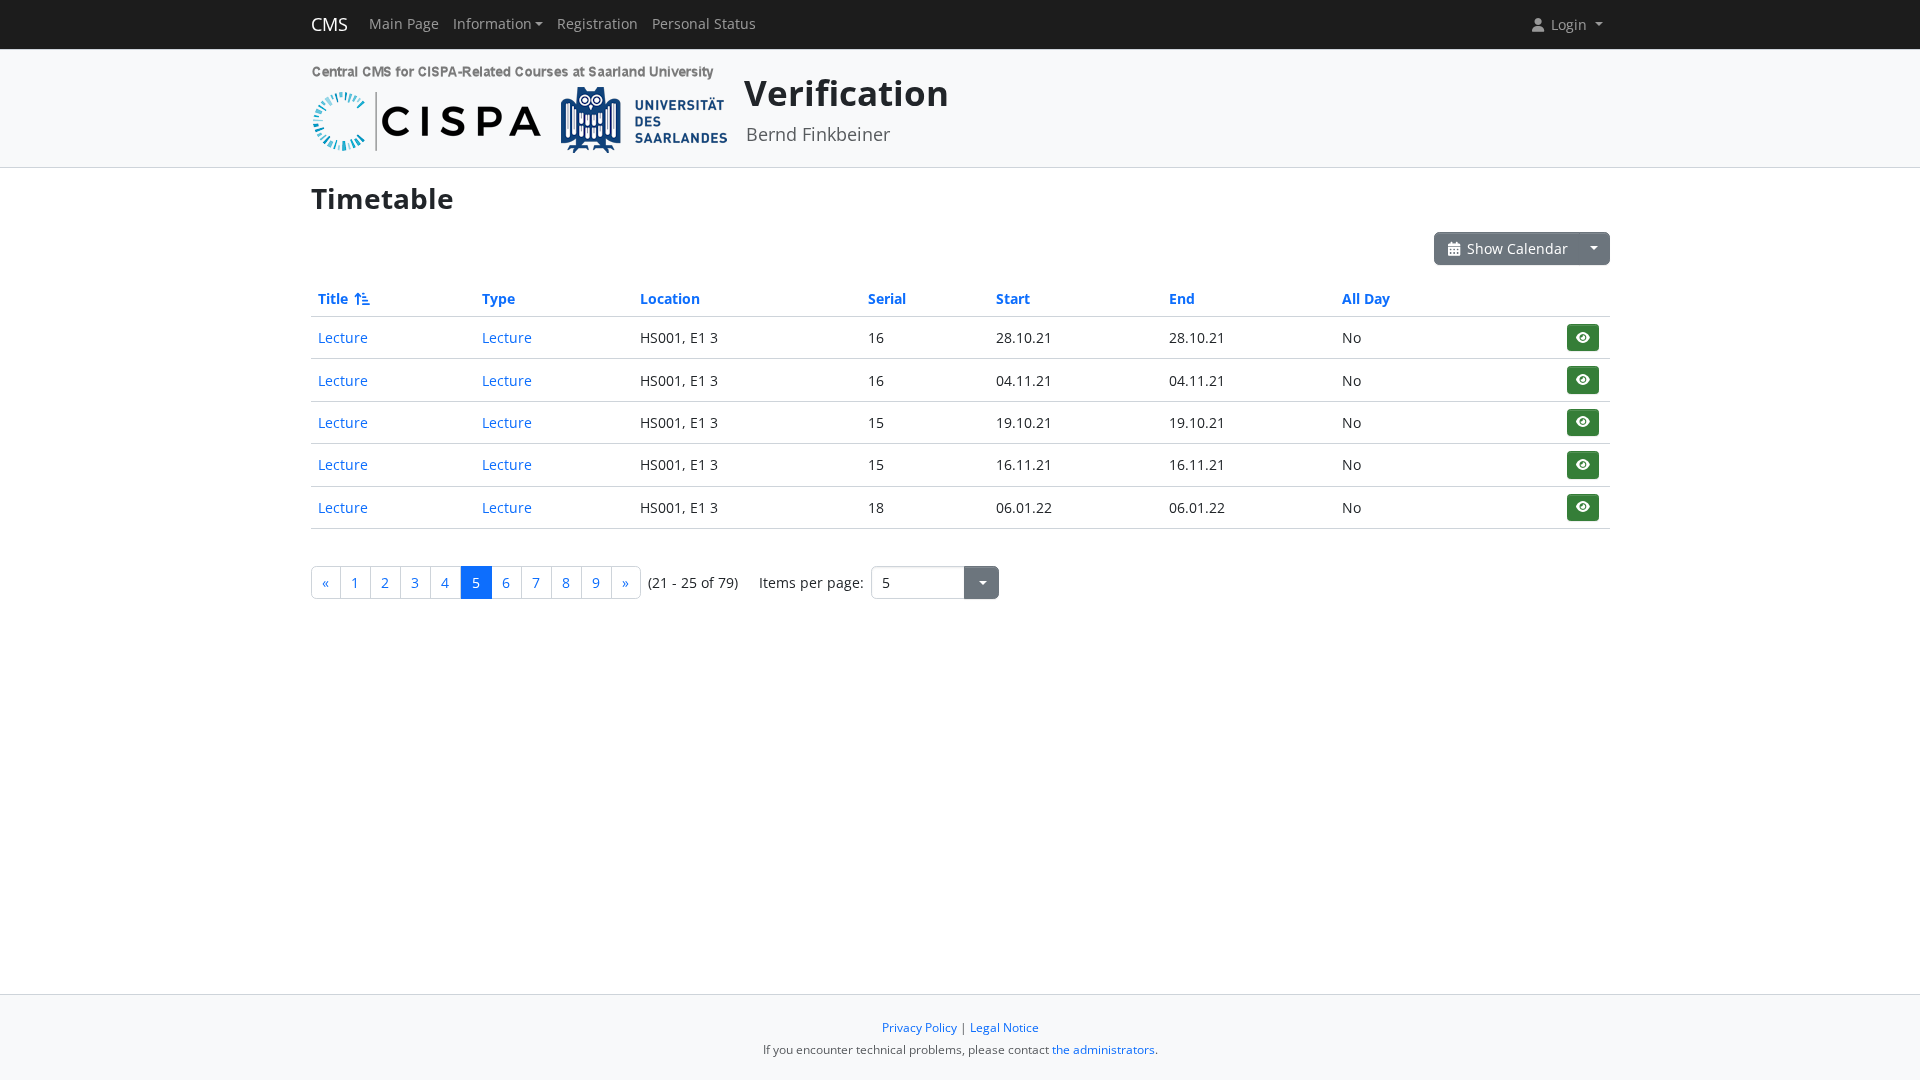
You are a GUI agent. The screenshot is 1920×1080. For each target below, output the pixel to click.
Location (670, 298)
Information (492, 24)
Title (333, 298)
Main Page (404, 24)
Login (1569, 24)
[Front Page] (520, 106)
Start (1013, 298)
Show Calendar (1515, 248)
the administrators (1103, 1049)
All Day (1366, 298)
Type (498, 298)
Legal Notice (1004, 1027)
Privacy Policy (919, 1027)
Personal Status (704, 24)
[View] (1582, 337)
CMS (329, 24)
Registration (597, 24)
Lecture (343, 337)
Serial (887, 298)
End (1182, 298)
